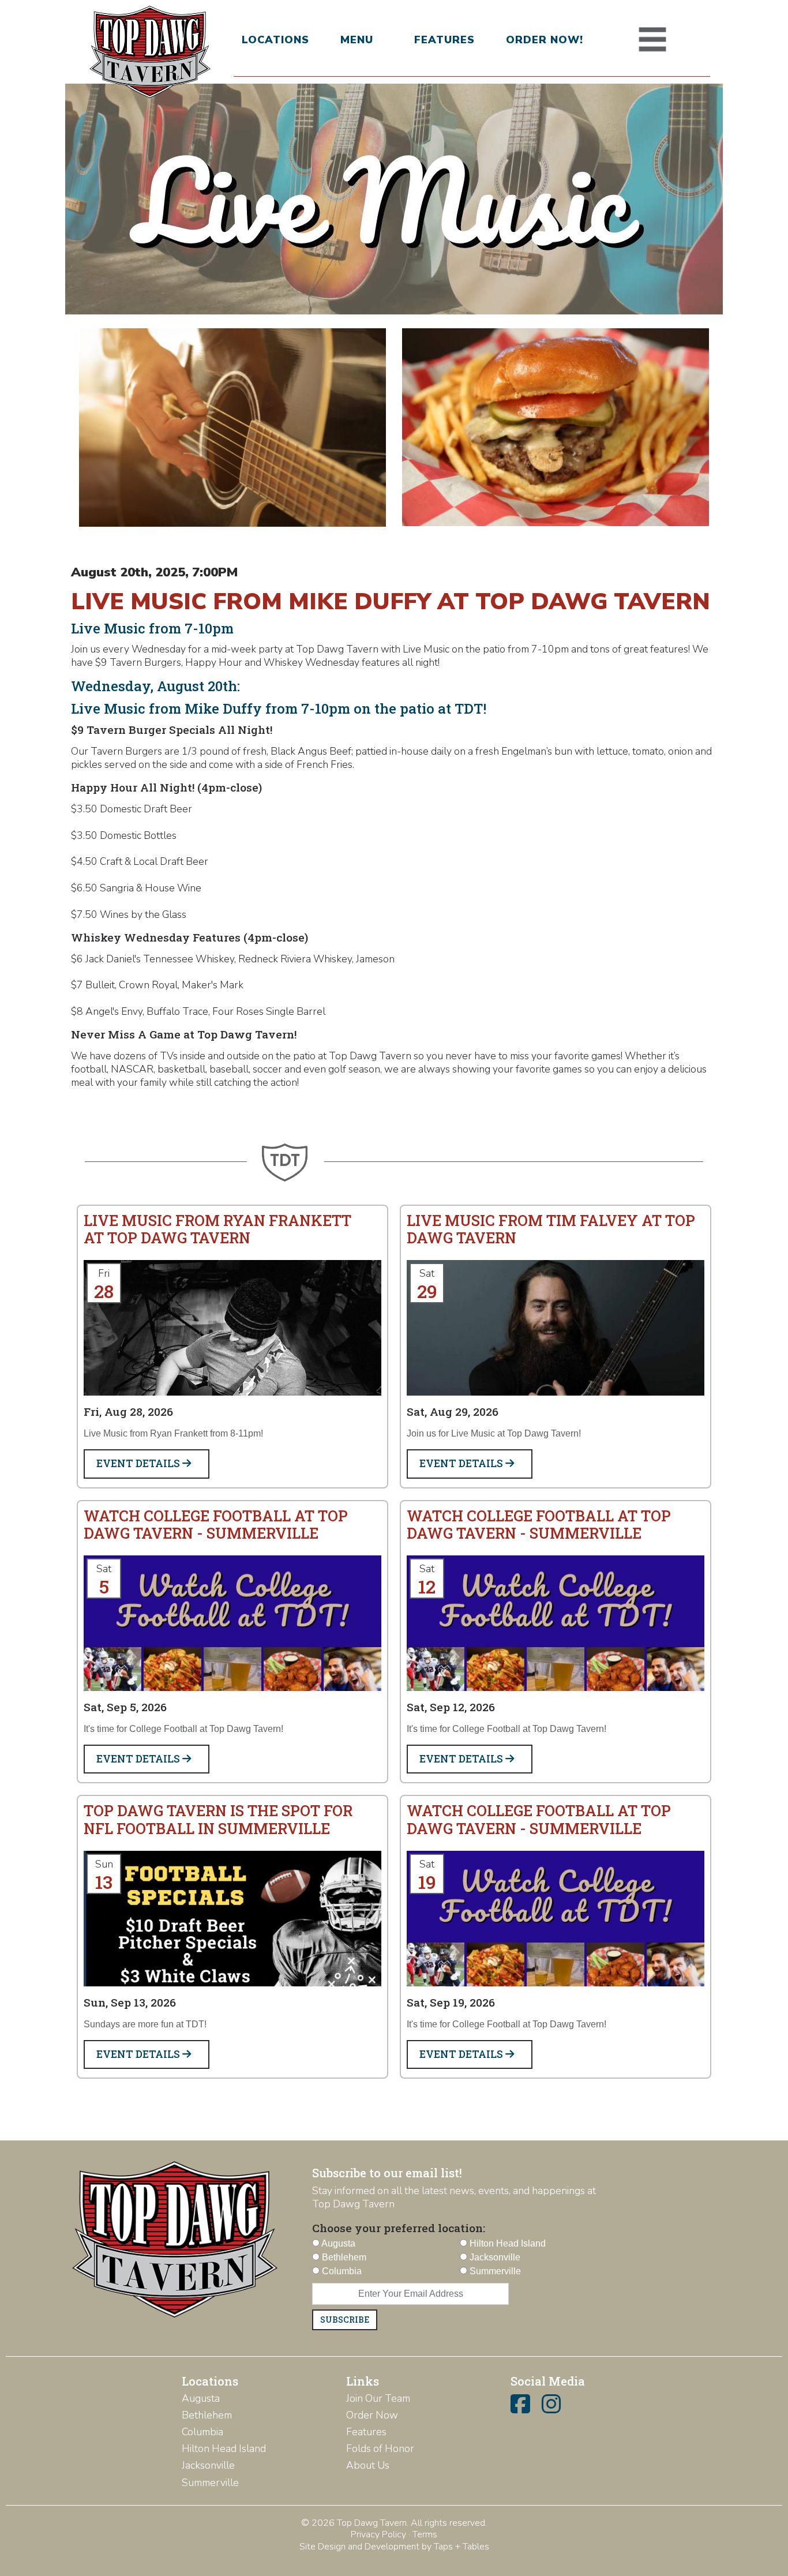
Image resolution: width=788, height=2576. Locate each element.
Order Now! (545, 40)
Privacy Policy (378, 2534)
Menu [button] (357, 40)
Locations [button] (275, 40)
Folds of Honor (380, 2448)
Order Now (372, 2415)
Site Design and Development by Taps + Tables (394, 2547)
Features (444, 40)
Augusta (201, 2398)
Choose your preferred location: (399, 2228)
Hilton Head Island (224, 2448)
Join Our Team (378, 2398)
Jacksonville (208, 2465)
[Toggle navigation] (652, 40)
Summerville (210, 2483)
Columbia (202, 2432)
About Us (368, 2465)
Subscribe (345, 2320)
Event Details (139, 1463)
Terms (425, 2534)
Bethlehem (207, 2415)
